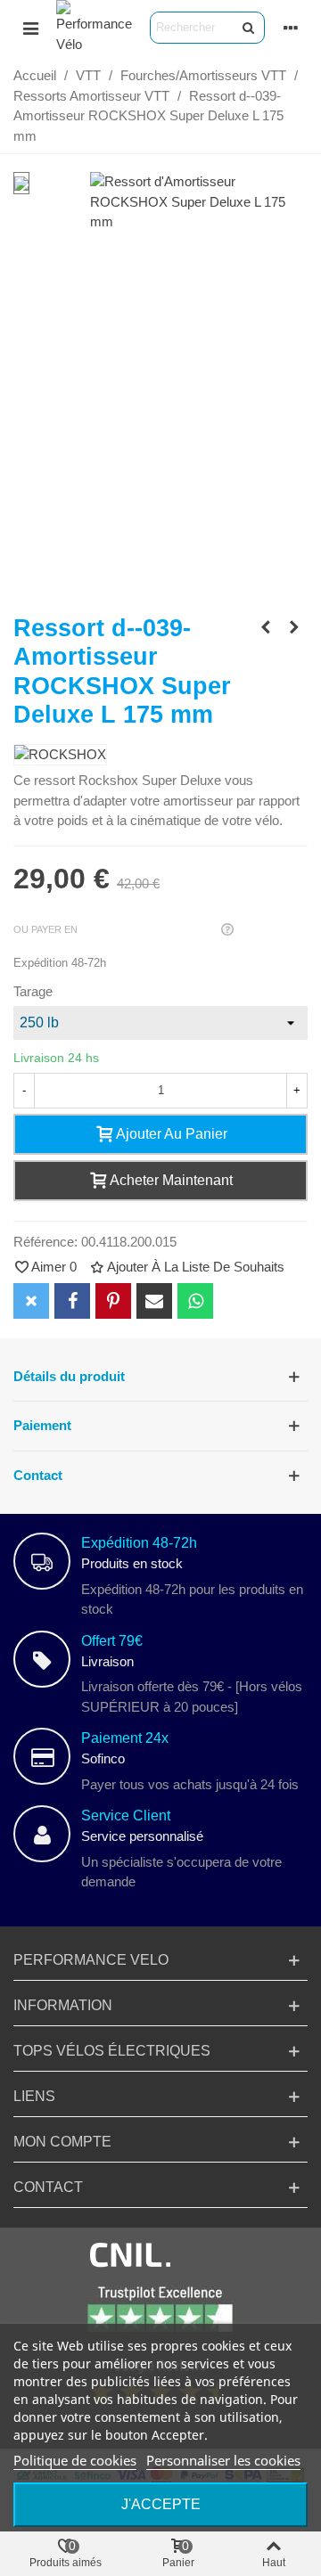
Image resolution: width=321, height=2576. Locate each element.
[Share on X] (31, 1301)
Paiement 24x (125, 1738)
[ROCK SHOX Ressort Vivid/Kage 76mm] (294, 627)
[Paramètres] (291, 28)
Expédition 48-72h (139, 1543)
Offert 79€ (112, 1641)
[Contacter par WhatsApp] (195, 1301)
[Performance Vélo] (94, 27)
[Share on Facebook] (72, 1301)
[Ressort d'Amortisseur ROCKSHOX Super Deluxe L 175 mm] (199, 221)
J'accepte (161, 2504)
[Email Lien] (154, 1301)
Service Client (126, 1815)
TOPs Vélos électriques (112, 2051)
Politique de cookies (75, 2460)
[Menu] (30, 28)
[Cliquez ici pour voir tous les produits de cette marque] (60, 755)
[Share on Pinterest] (113, 1301)
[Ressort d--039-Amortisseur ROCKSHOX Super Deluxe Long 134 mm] (266, 627)
